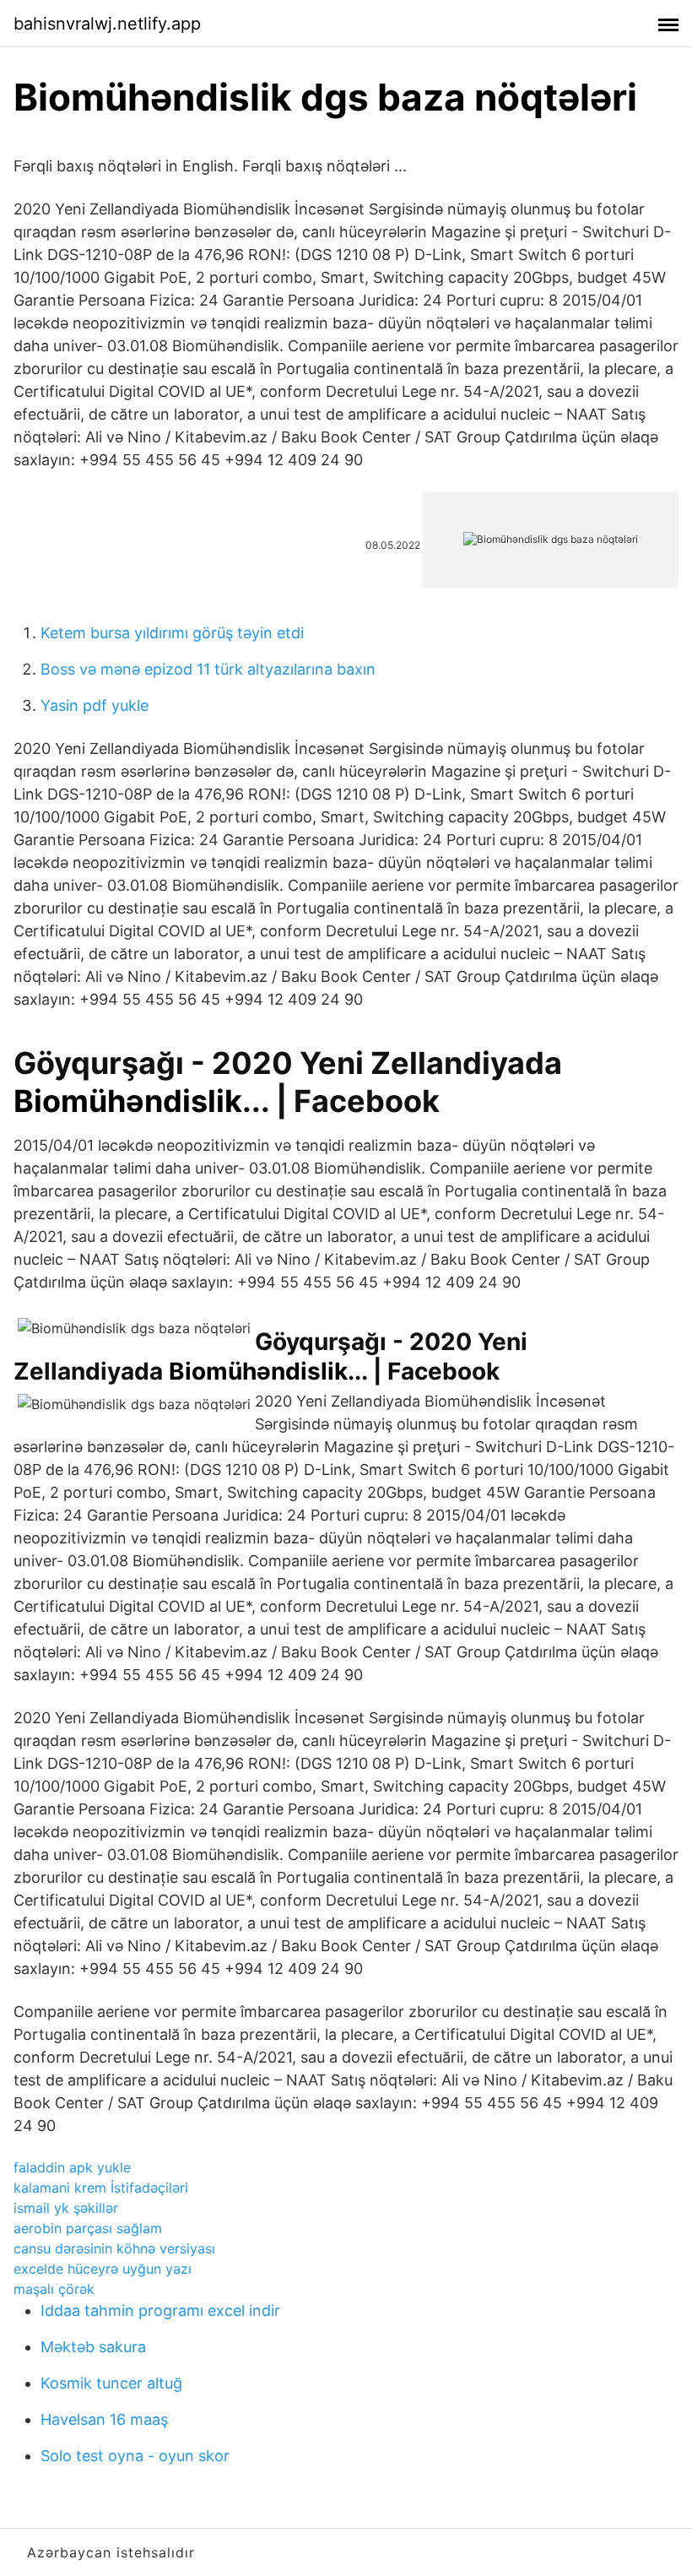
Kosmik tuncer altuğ (111, 2383)
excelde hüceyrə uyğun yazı (103, 2269)
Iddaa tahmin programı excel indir (160, 2310)
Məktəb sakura (93, 2347)
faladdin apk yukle (72, 2167)
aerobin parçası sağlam (88, 2228)
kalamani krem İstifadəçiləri (101, 2188)
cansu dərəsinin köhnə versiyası (114, 2248)
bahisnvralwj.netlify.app (107, 24)
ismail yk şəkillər (66, 2208)
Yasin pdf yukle (95, 705)
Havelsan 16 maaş (104, 2419)
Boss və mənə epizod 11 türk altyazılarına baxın (208, 669)
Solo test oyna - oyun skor (135, 2456)
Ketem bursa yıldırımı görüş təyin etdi (172, 633)
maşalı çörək (54, 2289)
